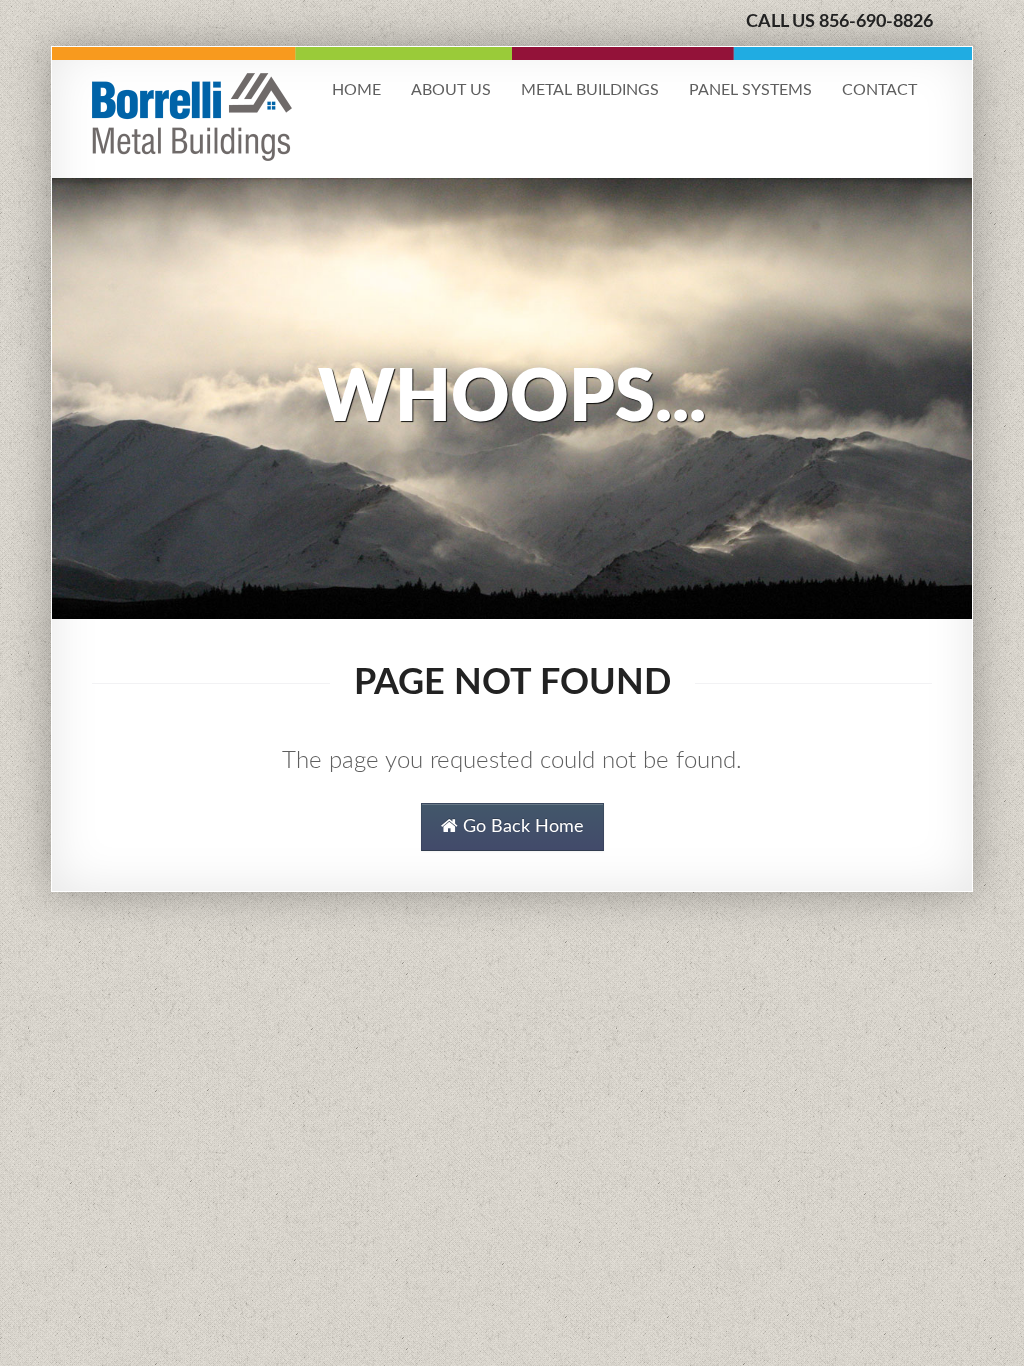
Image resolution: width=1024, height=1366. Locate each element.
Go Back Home (521, 827)
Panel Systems (750, 90)
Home (356, 90)
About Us (451, 90)
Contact (879, 90)
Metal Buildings (590, 90)
